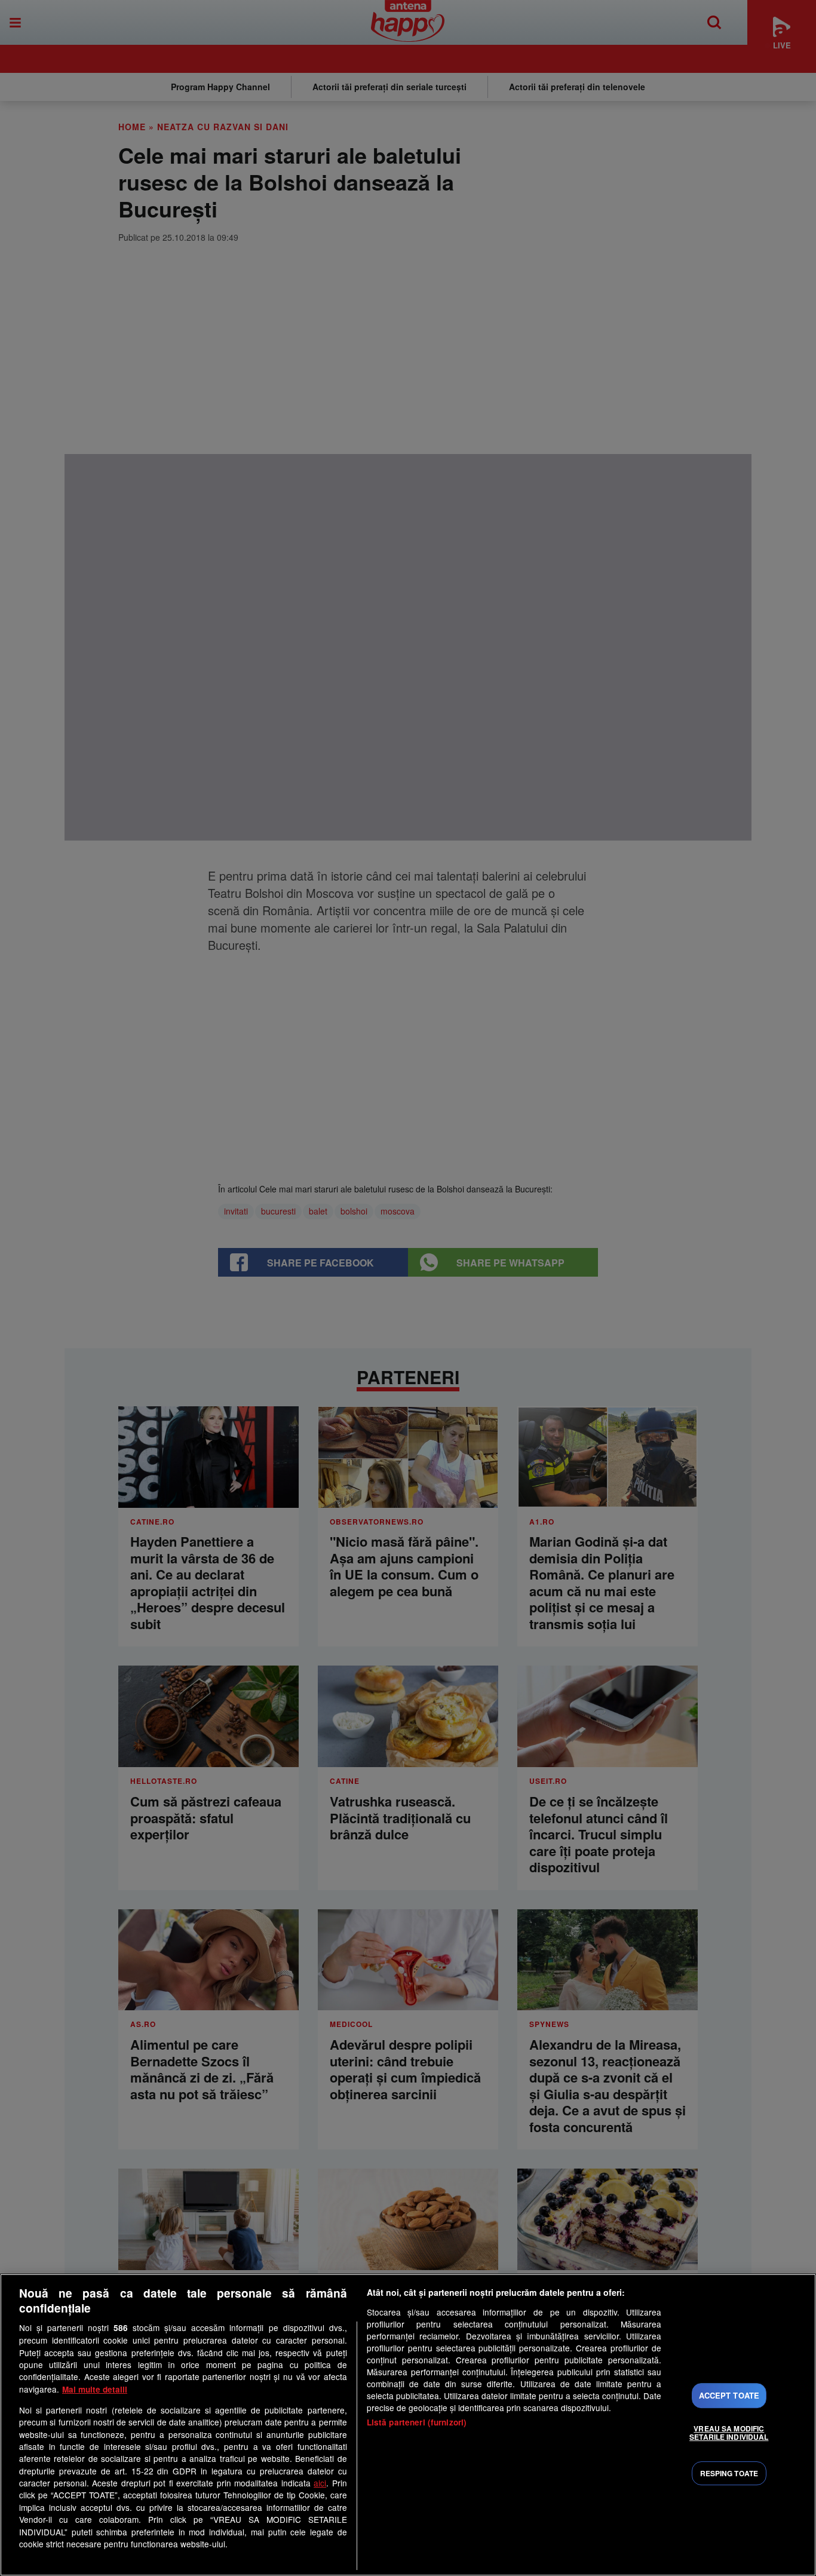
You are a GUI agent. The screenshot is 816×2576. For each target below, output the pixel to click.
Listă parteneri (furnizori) (417, 2422)
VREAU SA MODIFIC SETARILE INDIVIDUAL (729, 2433)
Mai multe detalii (95, 2389)
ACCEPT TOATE (729, 2395)
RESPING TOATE (729, 2473)
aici (320, 2483)
